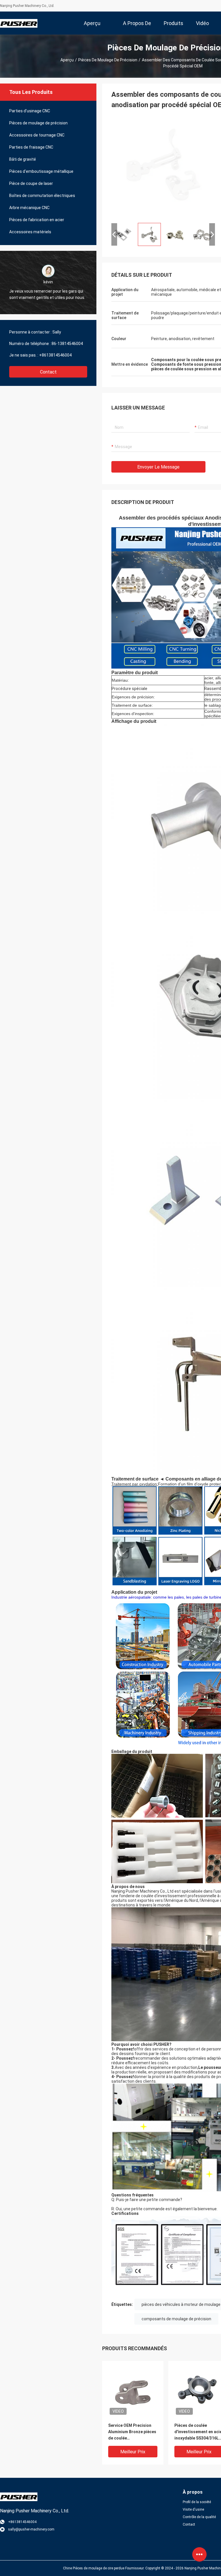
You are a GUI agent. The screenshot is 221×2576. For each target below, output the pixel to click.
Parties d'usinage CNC (30, 111)
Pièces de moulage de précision (108, 60)
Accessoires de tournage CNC (37, 135)
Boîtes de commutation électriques (42, 196)
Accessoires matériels (30, 232)
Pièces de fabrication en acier (37, 220)
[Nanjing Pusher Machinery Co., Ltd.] (19, 23)
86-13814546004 (67, 344)
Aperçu (67, 60)
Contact (48, 372)
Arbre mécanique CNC (29, 208)
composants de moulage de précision (176, 2319)
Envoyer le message (158, 467)
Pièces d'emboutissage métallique (41, 171)
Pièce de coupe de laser (31, 183)
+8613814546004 (55, 355)
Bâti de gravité (23, 159)
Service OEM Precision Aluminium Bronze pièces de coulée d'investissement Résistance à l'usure (132, 2432)
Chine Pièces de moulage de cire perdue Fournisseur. (104, 2568)
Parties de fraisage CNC (31, 147)
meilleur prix (133, 2452)
